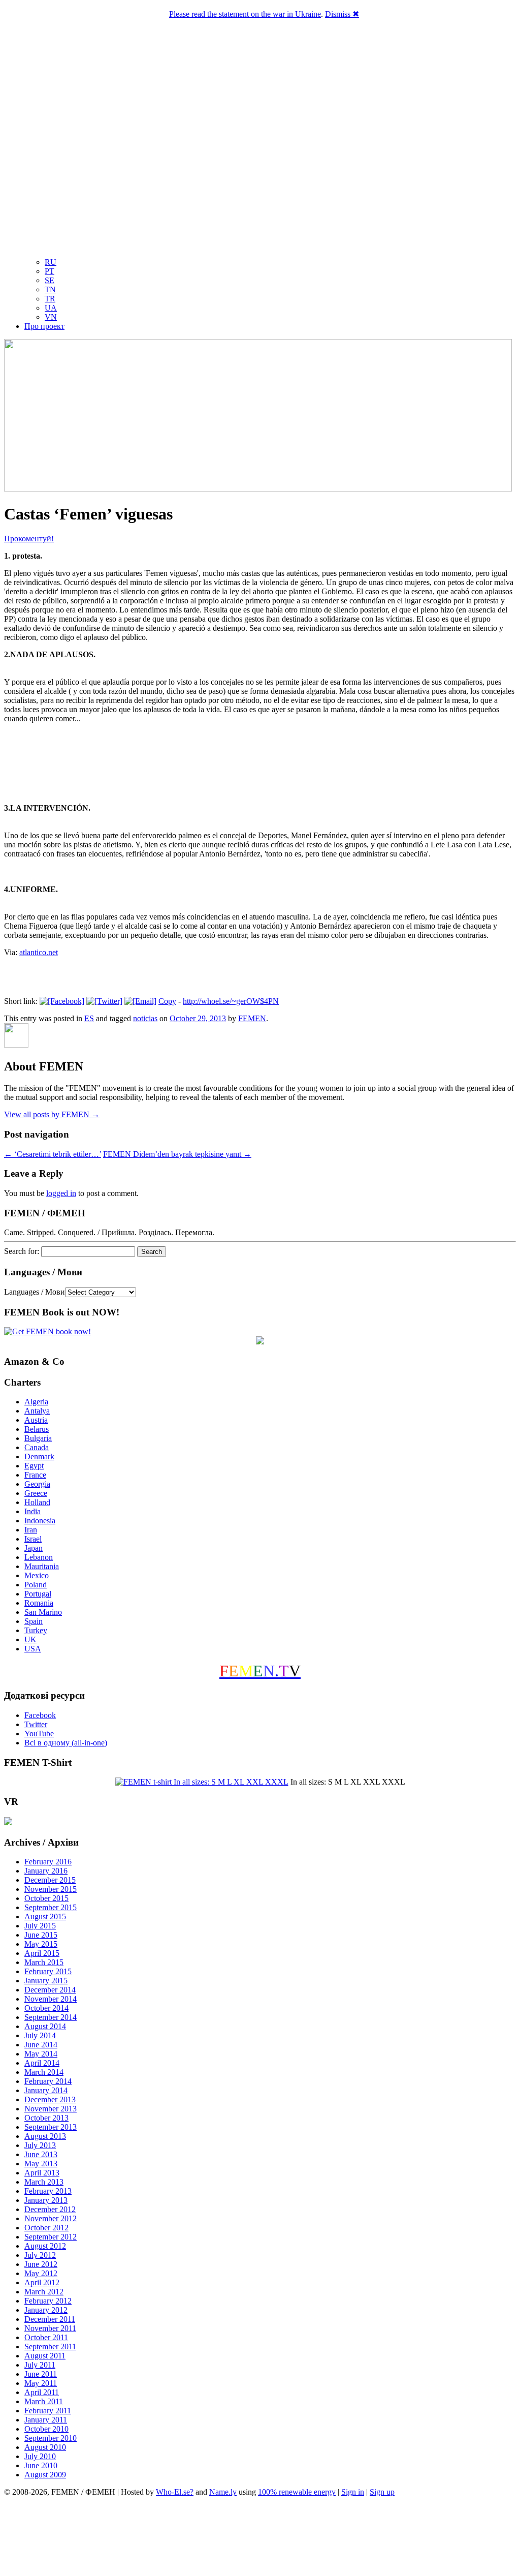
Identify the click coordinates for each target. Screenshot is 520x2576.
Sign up (382, 2492)
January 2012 (46, 2310)
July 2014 (40, 2035)
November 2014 (51, 1999)
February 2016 (48, 1862)
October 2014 (46, 2008)
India (32, 1511)
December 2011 (50, 2319)
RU (51, 262)
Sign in (353, 2492)
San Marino (43, 1612)
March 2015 (44, 1962)
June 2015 (41, 1935)
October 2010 (46, 2429)
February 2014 (48, 2081)
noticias (145, 1018)
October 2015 (46, 1898)
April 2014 (42, 2063)
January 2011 (46, 2420)
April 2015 (42, 1953)
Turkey (36, 1630)
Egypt (34, 1466)
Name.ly (223, 2492)
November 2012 (51, 2218)
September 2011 (50, 2347)
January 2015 (46, 1981)
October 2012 (46, 2228)
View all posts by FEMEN (52, 1114)
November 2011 (50, 2328)
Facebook (40, 1715)
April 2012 (42, 2282)
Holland (37, 1502)
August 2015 (45, 1916)
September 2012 (51, 2237)
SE (50, 280)
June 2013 (41, 2154)
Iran (31, 1530)
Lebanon (39, 1557)
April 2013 (42, 2173)
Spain (34, 1621)
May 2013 (41, 2164)
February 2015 (48, 1971)
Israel (33, 1539)
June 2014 (41, 2045)
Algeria (36, 1402)
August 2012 (45, 2246)
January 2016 (46, 1871)
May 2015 (41, 1944)
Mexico (37, 1575)
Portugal (38, 1594)
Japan (34, 1548)
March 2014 (44, 2072)
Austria (36, 1420)
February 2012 (48, 2301)
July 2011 (40, 2365)
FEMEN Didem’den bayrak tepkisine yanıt (177, 1154)
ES (89, 1018)
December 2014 (50, 1990)
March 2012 (44, 2292)
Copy (167, 1001)
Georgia (37, 1484)
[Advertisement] (260, 2538)
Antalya (37, 1411)
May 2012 (41, 2273)
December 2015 (50, 1880)
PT (50, 271)
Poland (36, 1585)
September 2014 (51, 2017)
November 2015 (51, 1889)
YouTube (39, 1734)
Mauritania (42, 1566)
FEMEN (252, 1018)
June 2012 (41, 2264)
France (35, 1475)
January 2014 (46, 2090)
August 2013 (45, 2136)
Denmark (39, 1456)
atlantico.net (39, 952)
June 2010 (41, 2465)
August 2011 (45, 2356)
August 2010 (45, 2447)
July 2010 (40, 2456)
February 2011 (48, 2411)
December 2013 (50, 2099)
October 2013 (46, 2118)
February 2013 (48, 2191)
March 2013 (44, 2182)
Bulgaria (38, 1438)
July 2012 (40, 2255)
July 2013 (40, 2145)
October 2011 (46, 2337)
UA (51, 308)
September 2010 (51, 2438)
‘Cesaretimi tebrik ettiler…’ (53, 1154)
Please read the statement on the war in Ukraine (245, 14)
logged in (61, 1193)
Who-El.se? (175, 2492)
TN (50, 289)
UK (30, 1639)
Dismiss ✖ (342, 14)
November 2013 (51, 2109)
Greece (36, 1493)
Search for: (22, 1251)
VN (51, 317)
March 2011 (44, 2401)
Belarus (37, 1429)
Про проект (44, 326)
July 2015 (40, 1926)
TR (50, 299)
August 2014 (45, 2026)
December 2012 (50, 2209)
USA (33, 1649)
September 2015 (51, 1907)
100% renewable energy (297, 2492)
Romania (39, 1603)
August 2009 (45, 2475)
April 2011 (42, 2392)
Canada (37, 1447)
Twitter (36, 1724)
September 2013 (51, 2127)
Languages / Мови (35, 1292)
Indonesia (40, 1521)
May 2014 (41, 2054)
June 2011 (41, 2374)
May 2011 (41, 2383)
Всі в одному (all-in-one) (66, 1743)
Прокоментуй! (29, 539)
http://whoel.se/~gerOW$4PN (231, 1001)
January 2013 (46, 2200)
